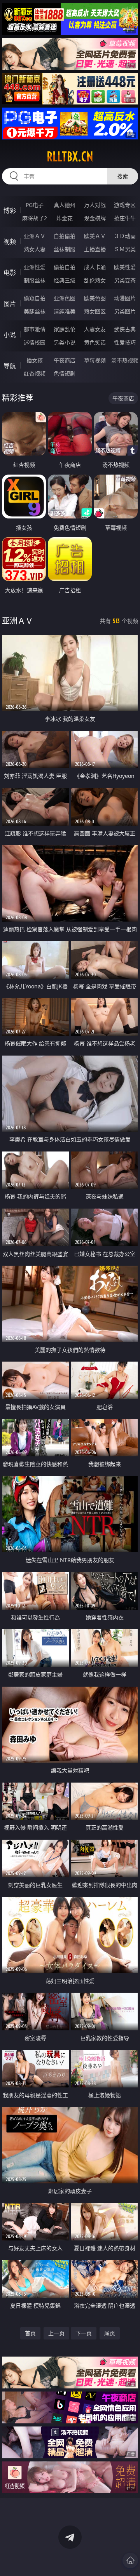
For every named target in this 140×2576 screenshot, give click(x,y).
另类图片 (125, 311)
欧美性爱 (125, 267)
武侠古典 (125, 329)
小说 (10, 335)
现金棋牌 (95, 218)
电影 (10, 273)
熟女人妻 (35, 249)
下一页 (84, 2333)
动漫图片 (125, 298)
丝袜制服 (65, 249)
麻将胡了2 (35, 218)
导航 (10, 366)
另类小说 (65, 342)
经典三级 (65, 280)
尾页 (110, 2333)
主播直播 (95, 249)
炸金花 (65, 218)
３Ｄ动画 (125, 236)
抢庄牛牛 (125, 218)
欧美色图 (95, 298)
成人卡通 (95, 267)
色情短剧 (65, 373)
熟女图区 (95, 311)
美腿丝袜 (35, 311)
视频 (10, 242)
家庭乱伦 (65, 329)
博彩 (10, 210)
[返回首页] (130, 2560)
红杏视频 (35, 373)
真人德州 (65, 205)
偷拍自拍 (65, 267)
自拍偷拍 (65, 236)
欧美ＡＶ (95, 236)
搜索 (122, 176)
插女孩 (35, 360)
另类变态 (125, 280)
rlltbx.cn (70, 157)
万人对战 (95, 205)
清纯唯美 (65, 311)
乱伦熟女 (95, 280)
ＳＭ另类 (125, 249)
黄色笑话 (95, 342)
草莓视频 (95, 360)
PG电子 (35, 205)
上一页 (56, 2333)
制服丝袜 (35, 280)
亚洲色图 (65, 298)
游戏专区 (125, 205)
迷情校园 (35, 342)
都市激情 (35, 329)
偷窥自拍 (35, 298)
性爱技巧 (125, 342)
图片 (10, 304)
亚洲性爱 (35, 267)
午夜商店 (65, 360)
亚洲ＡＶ (35, 236)
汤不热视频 (125, 360)
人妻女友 (95, 329)
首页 (30, 2333)
